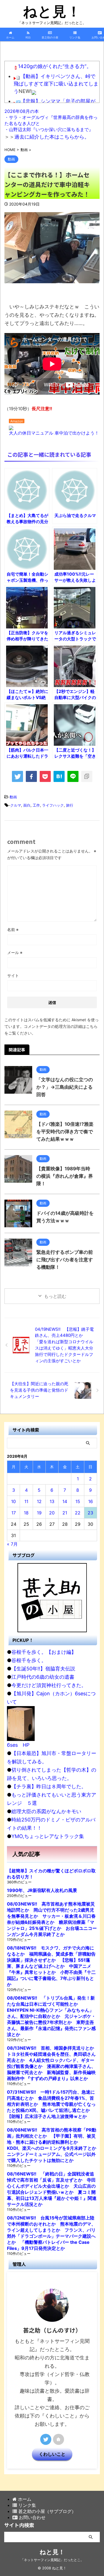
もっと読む (55, 1296)
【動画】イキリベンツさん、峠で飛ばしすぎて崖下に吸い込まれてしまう (56, 84)
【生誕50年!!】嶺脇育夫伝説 (43, 1669)
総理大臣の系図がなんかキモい (46, 1811)
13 (52, 1501)
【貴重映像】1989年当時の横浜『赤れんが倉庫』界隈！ (65, 1176)
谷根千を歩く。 (29, 1660)
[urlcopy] (87, 776)
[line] (73, 776)
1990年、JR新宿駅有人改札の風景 (42, 1890)
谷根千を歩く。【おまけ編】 (44, 1652)
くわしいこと (52, 2454)
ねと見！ (52, 11)
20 (52, 1513)
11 (26, 1501)
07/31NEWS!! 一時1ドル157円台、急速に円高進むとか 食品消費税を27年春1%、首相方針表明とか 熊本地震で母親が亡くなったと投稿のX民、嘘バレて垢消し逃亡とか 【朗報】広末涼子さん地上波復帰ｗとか (51, 2104)
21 (65, 1513)
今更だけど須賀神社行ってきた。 (49, 1685)
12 (39, 1501)
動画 (13, 797)
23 (90, 1513)
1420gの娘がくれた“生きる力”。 (55, 66)
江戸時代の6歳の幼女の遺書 (43, 1677)
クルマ (16, 805)
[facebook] (31, 776)
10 (13, 1501)
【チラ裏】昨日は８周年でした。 (49, 1786)
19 (39, 1513)
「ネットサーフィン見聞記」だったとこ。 (52, 2560)
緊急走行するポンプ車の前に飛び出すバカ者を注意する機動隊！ (65, 1260)
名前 (13, 930)
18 (26, 1513)
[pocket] (45, 776)
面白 (27, 805)
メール (15, 952)
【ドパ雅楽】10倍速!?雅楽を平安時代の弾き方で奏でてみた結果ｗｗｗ (65, 1132)
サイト (13, 975)
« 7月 (12, 1544)
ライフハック (53, 805)
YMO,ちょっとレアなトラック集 (48, 1836)
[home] (59, 2439)
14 (65, 1501)
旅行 (70, 805)
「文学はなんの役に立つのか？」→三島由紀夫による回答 (65, 1087)
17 (14, 1513)
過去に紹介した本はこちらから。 (52, 137)
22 (78, 1513)
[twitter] (17, 776)
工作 (36, 805)
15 (78, 1501)
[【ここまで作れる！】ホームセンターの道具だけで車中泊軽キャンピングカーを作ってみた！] (59, 776)
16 (91, 1501)
